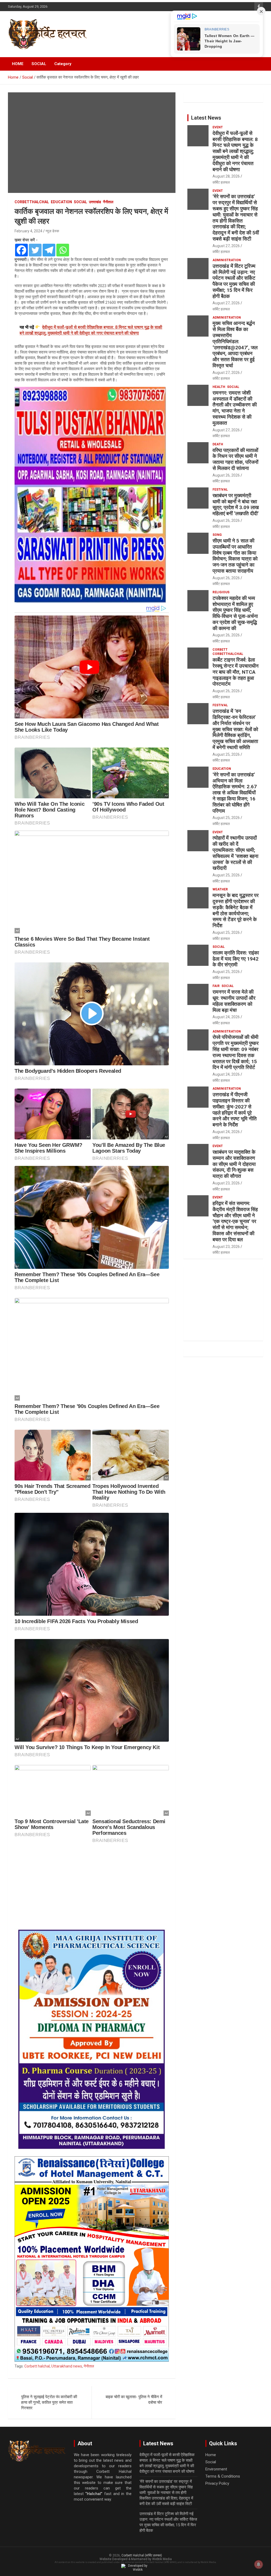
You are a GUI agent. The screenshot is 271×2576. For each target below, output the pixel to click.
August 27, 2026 (226, 246)
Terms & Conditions (223, 2476)
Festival (220, 490)
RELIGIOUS (221, 592)
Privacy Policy (217, 2483)
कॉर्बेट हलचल (221, 182)
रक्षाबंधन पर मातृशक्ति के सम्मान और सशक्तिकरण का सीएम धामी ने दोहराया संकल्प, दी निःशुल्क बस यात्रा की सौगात (234, 1164)
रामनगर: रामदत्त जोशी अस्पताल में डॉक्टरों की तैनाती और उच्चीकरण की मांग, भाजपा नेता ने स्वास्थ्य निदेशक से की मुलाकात (235, 408)
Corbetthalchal (32, 202)
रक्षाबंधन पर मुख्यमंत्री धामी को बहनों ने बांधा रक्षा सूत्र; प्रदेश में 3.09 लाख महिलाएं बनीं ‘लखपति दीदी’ (236, 504)
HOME (18, 64)
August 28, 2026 (226, 176)
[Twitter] (35, 250)
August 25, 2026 (226, 754)
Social (80, 202)
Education (61, 202)
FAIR (216, 986)
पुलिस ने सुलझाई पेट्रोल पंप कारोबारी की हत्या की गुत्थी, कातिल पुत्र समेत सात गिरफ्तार (49, 2402)
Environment (216, 2469)
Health (219, 387)
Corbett (220, 650)
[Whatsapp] (63, 250)
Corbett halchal (37, 2366)
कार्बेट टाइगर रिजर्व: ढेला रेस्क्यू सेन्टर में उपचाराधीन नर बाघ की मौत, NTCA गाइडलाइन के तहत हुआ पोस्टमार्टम (236, 672)
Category (63, 64)
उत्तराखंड (95, 202)
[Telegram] (49, 250)
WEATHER (220, 889)
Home (211, 2455)
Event (218, 127)
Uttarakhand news (67, 2366)
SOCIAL (39, 64)
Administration (227, 260)
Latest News (206, 118)
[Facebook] (21, 250)
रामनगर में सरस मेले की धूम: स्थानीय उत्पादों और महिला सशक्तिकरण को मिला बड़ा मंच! (234, 1001)
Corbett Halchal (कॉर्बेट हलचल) (142, 2555)
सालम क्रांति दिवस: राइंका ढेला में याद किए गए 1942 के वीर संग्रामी (236, 959)
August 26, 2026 (226, 475)
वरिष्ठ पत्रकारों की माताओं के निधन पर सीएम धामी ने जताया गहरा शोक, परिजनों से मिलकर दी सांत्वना (235, 459)
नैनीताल (108, 202)
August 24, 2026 (226, 1017)
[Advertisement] (92, 1887)
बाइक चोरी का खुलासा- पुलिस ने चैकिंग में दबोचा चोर (134, 2400)
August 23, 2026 (226, 1183)
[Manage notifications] (259, 2564)
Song (217, 535)
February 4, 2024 (28, 231)
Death (218, 444)
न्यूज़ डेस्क (52, 231)
